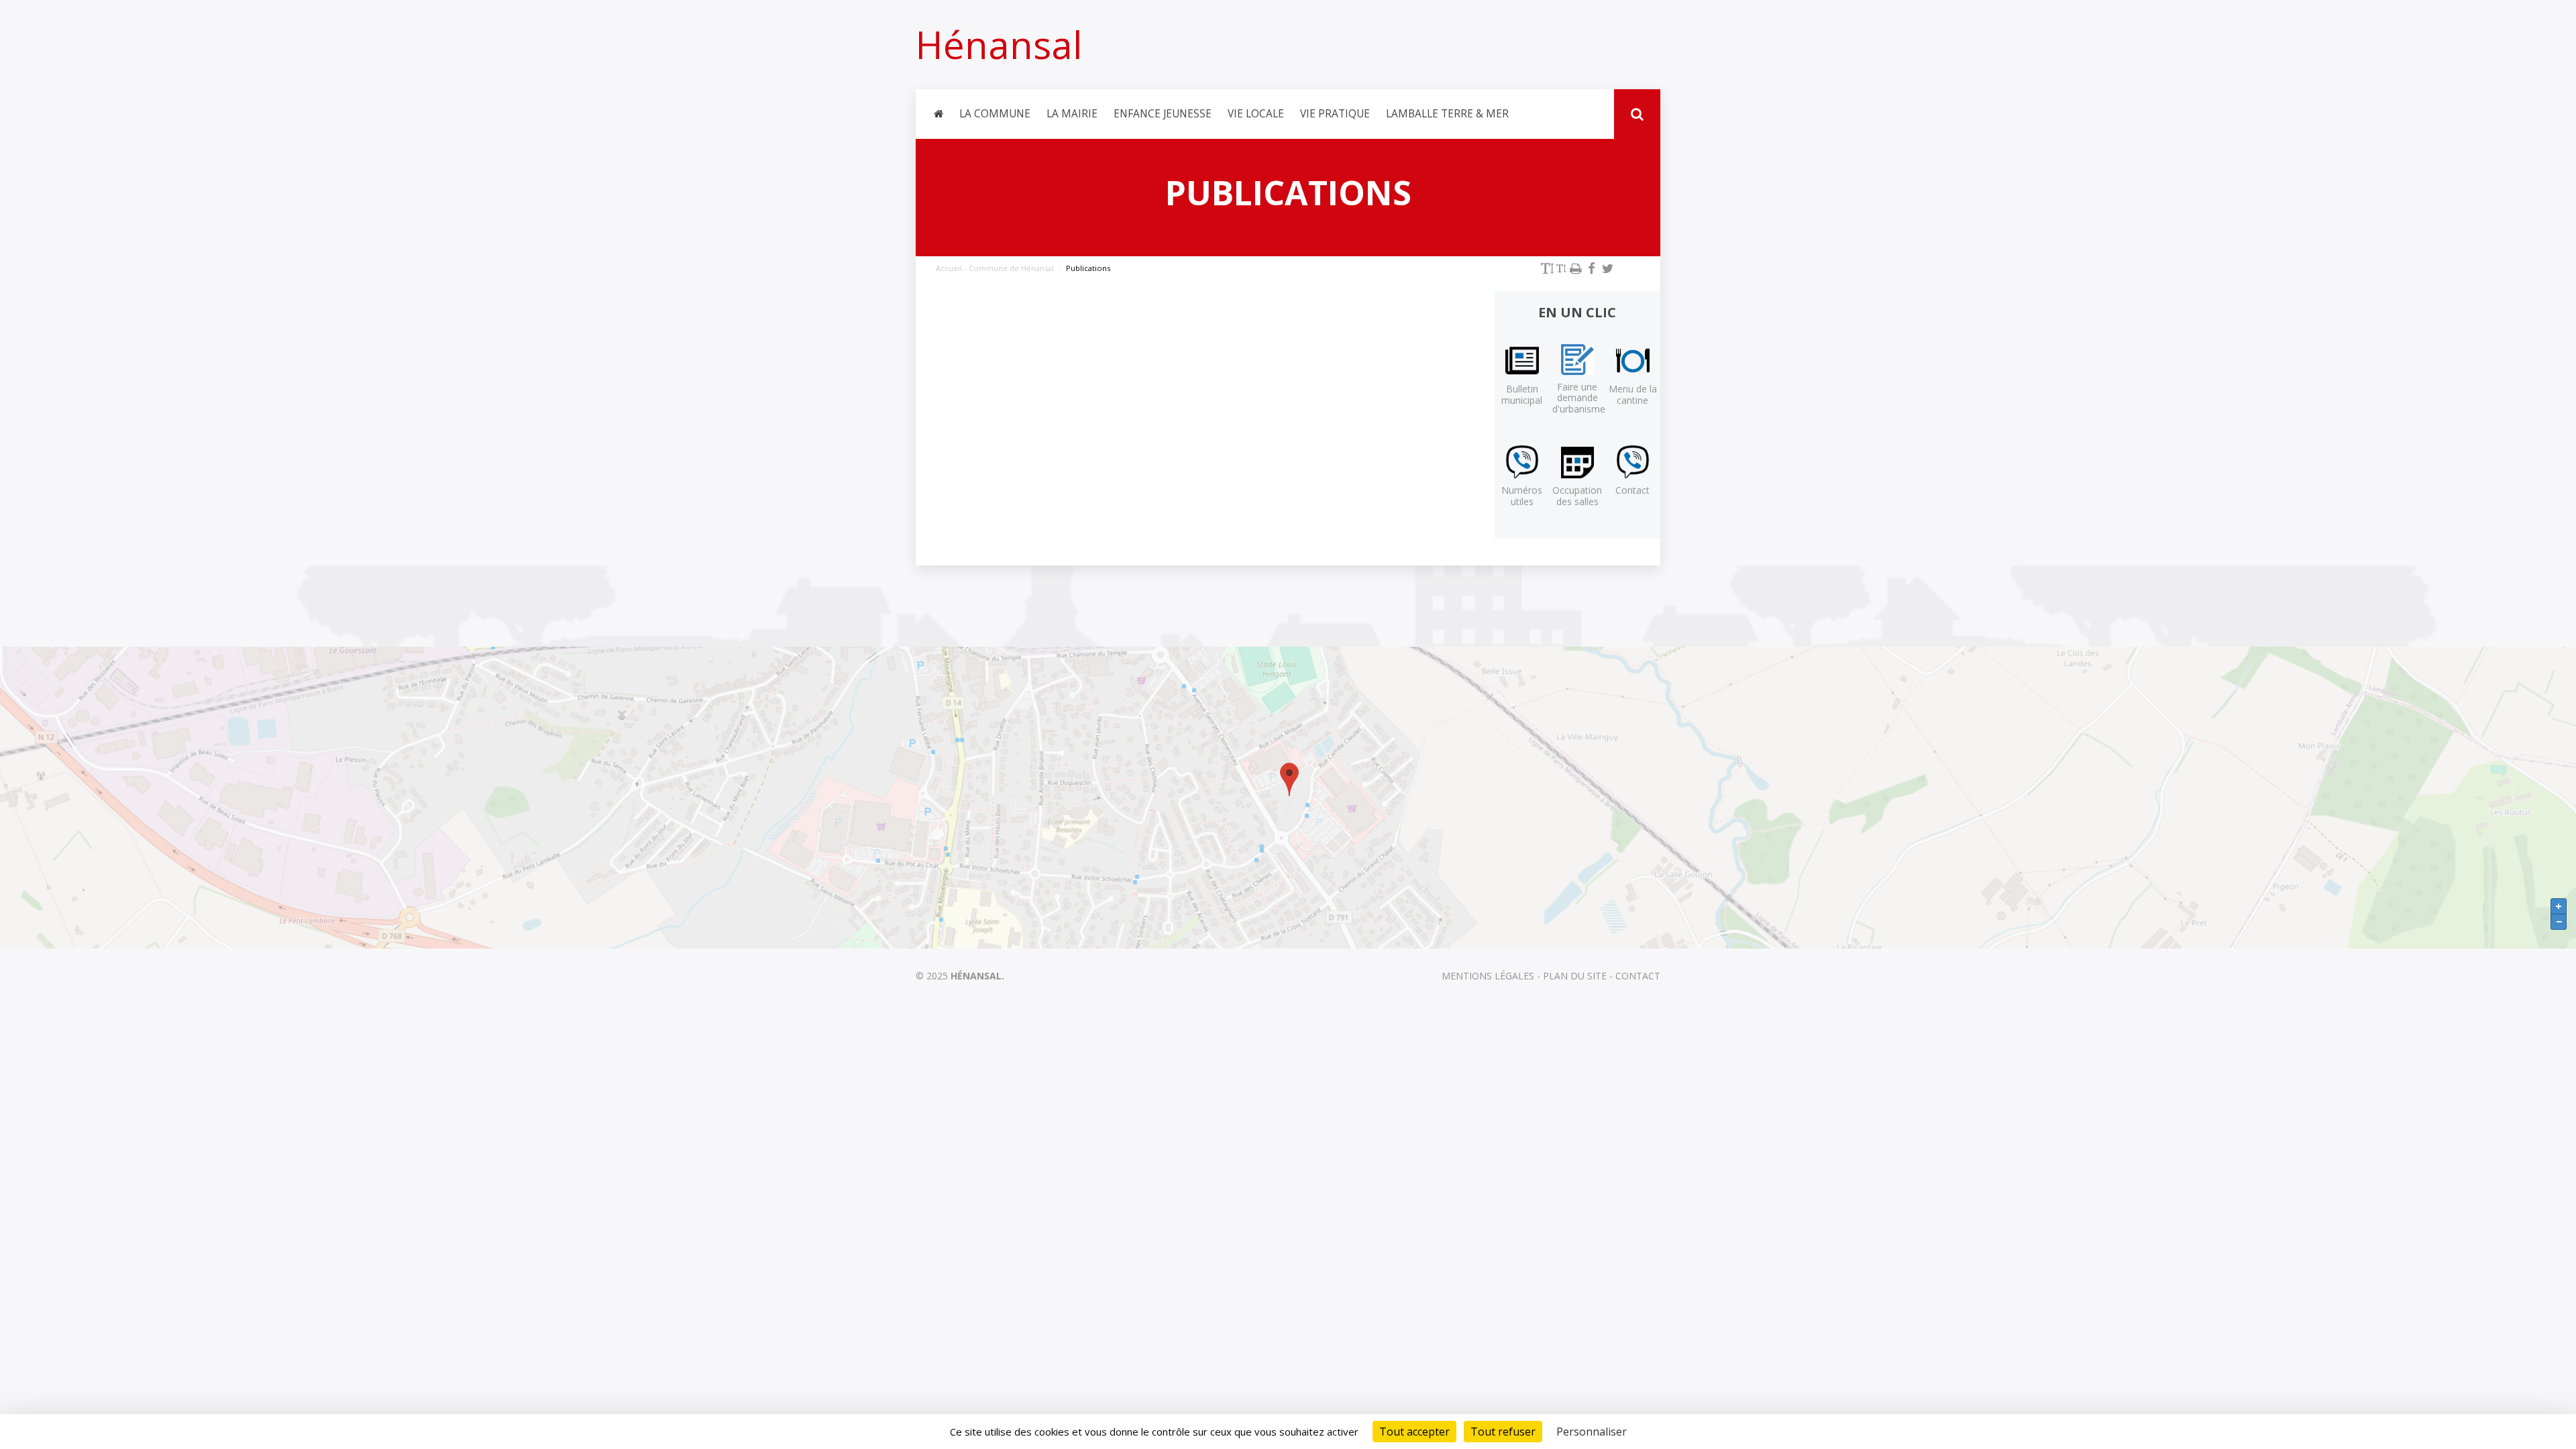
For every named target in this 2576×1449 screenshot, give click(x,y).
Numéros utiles (1522, 496)
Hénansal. (977, 976)
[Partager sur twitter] (1607, 268)
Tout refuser (1503, 1432)
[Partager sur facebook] (1591, 268)
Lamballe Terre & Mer (1447, 114)
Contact (1632, 490)
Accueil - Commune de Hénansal (995, 268)
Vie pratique (1335, 114)
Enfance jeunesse (1163, 114)
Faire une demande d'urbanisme (1579, 398)
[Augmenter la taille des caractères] (1547, 268)
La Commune (995, 114)
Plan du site (1575, 976)
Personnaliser (1592, 1432)
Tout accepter (1414, 1432)
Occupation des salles (1577, 496)
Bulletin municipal (1522, 394)
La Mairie (1072, 114)
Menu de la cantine (1633, 394)
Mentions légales (1488, 976)
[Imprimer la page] (1575, 268)
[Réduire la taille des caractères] (1561, 268)
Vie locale (1256, 114)
